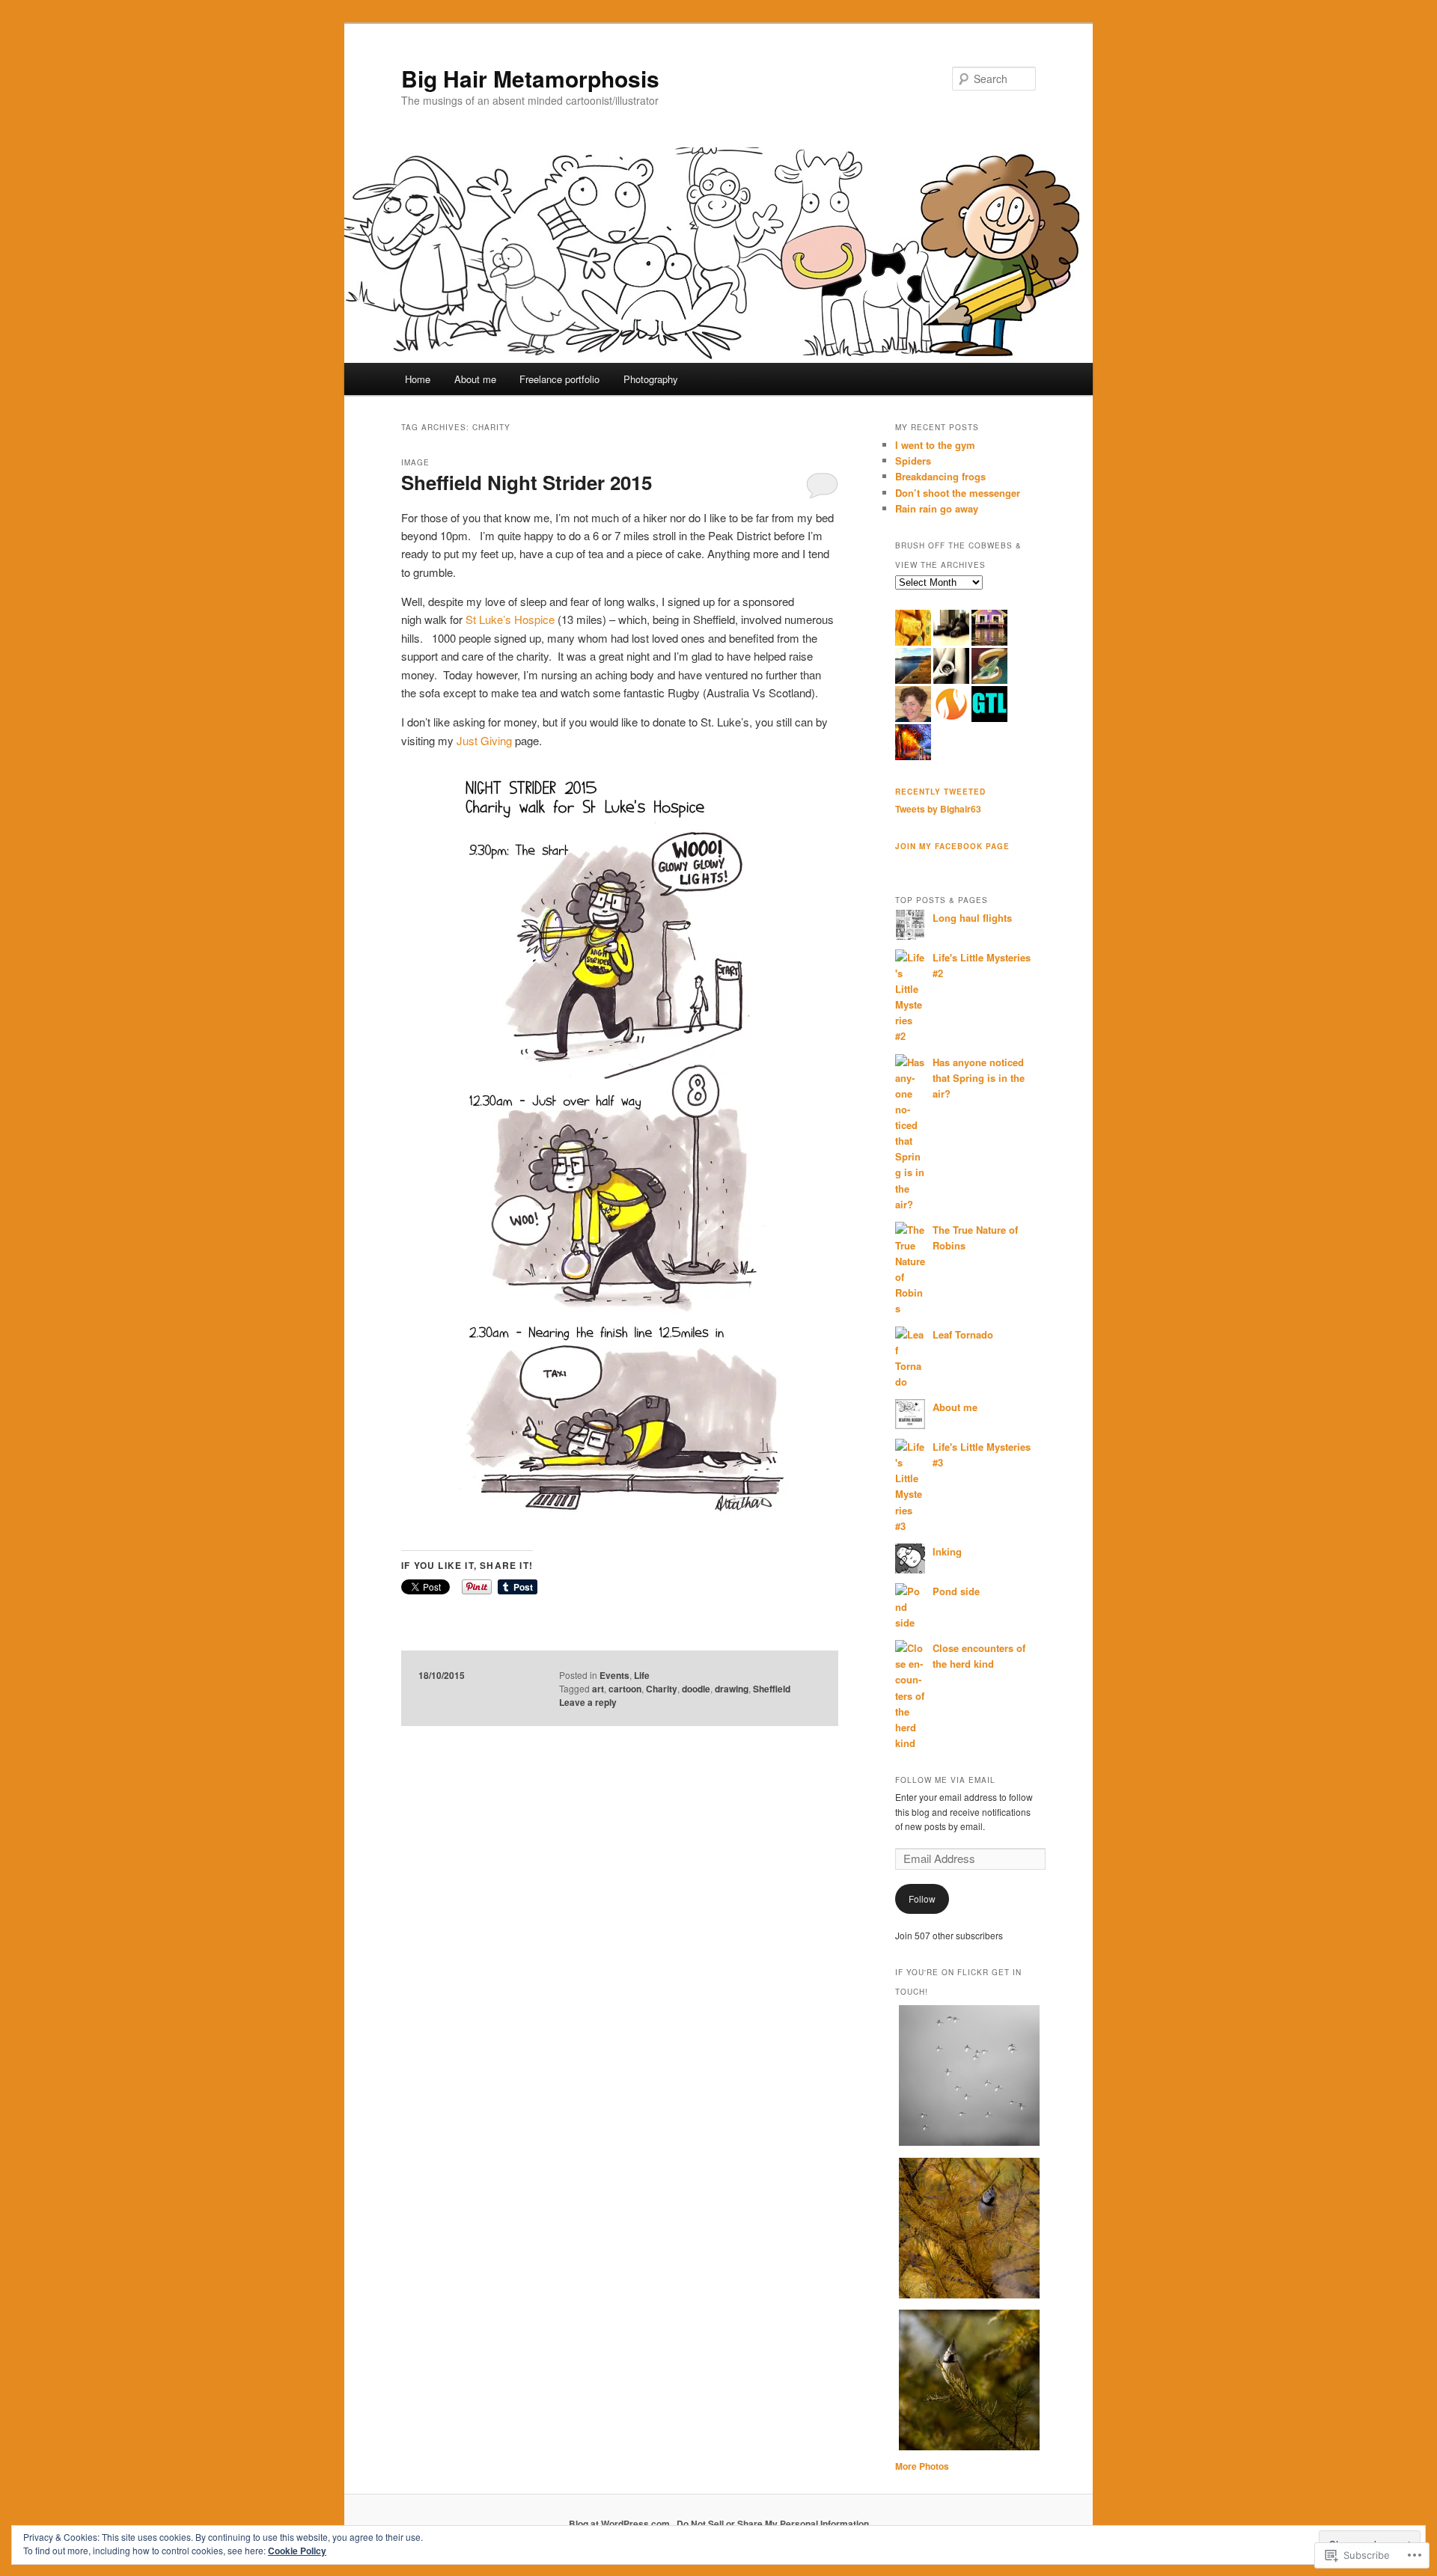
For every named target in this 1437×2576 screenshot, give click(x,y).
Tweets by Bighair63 (938, 809)
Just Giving (484, 740)
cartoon (625, 1689)
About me (475, 379)
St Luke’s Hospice (510, 619)
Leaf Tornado (963, 1334)
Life (642, 1675)
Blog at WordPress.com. (620, 2524)
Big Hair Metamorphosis (530, 78)
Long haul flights (972, 918)
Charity (662, 1689)
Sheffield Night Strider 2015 (527, 482)
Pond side (956, 1591)
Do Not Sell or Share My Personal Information (773, 2524)
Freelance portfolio (559, 379)
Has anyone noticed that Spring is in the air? (979, 1078)
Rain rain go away (937, 508)
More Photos (922, 2466)
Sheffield (772, 1689)
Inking (947, 1551)
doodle (696, 1689)
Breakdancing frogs (940, 476)
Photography (651, 379)
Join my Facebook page (952, 846)
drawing (732, 1689)
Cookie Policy (297, 2551)
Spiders (913, 461)
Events (614, 1675)
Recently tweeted (940, 792)
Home (418, 379)
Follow (922, 1899)
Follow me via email (945, 1780)
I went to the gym (935, 445)
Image (415, 462)
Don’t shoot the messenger (958, 493)
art (598, 1689)
